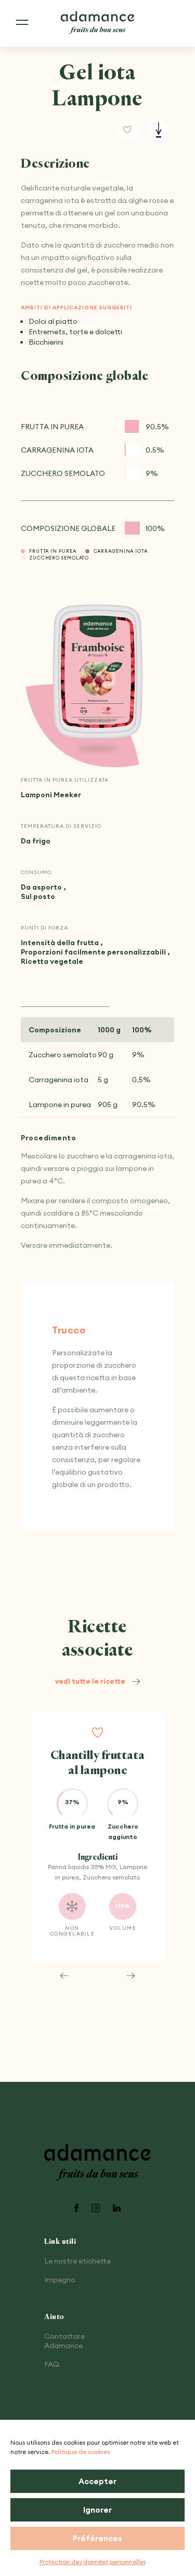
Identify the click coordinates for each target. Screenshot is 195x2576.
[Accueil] (98, 23)
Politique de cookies (81, 2452)
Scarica (159, 130)
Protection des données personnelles (93, 2562)
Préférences (97, 2538)
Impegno (60, 2280)
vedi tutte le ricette (90, 1681)
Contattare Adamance (64, 2341)
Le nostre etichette (77, 2261)
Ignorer (97, 2510)
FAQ (52, 2364)
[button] (64, 1975)
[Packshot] (98, 672)
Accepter (97, 2481)
